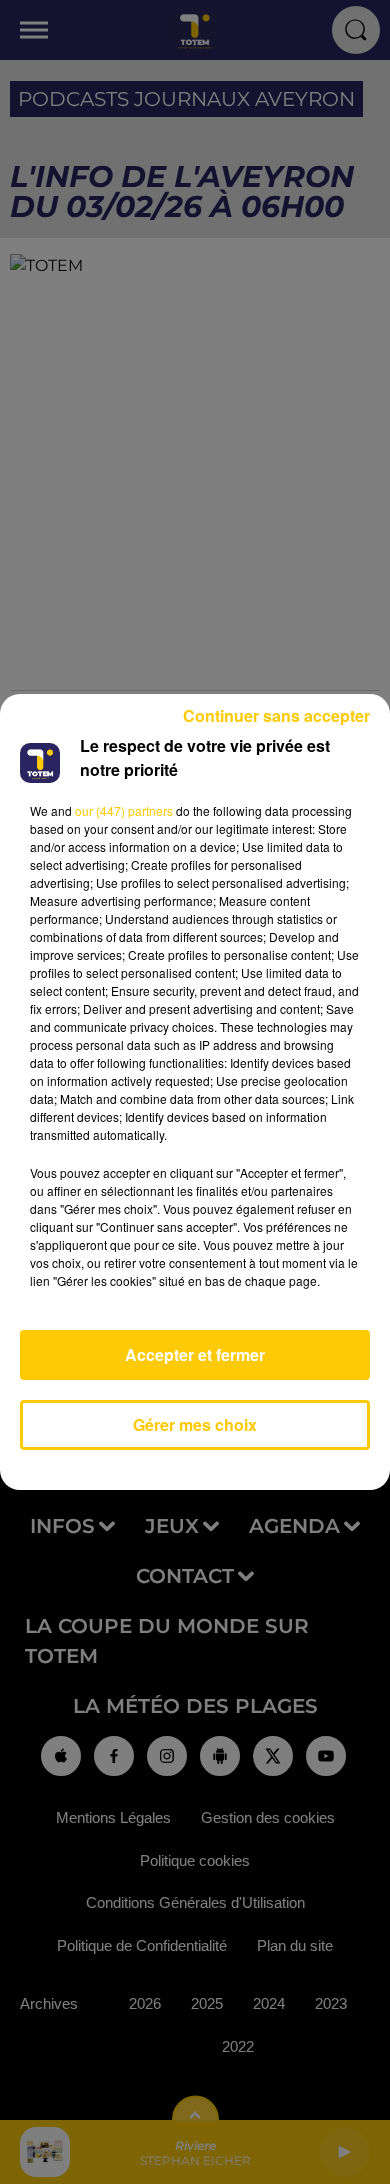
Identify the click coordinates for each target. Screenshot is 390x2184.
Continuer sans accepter (276, 715)
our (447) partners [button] (124, 810)
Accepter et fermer (195, 1354)
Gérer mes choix (195, 1424)
